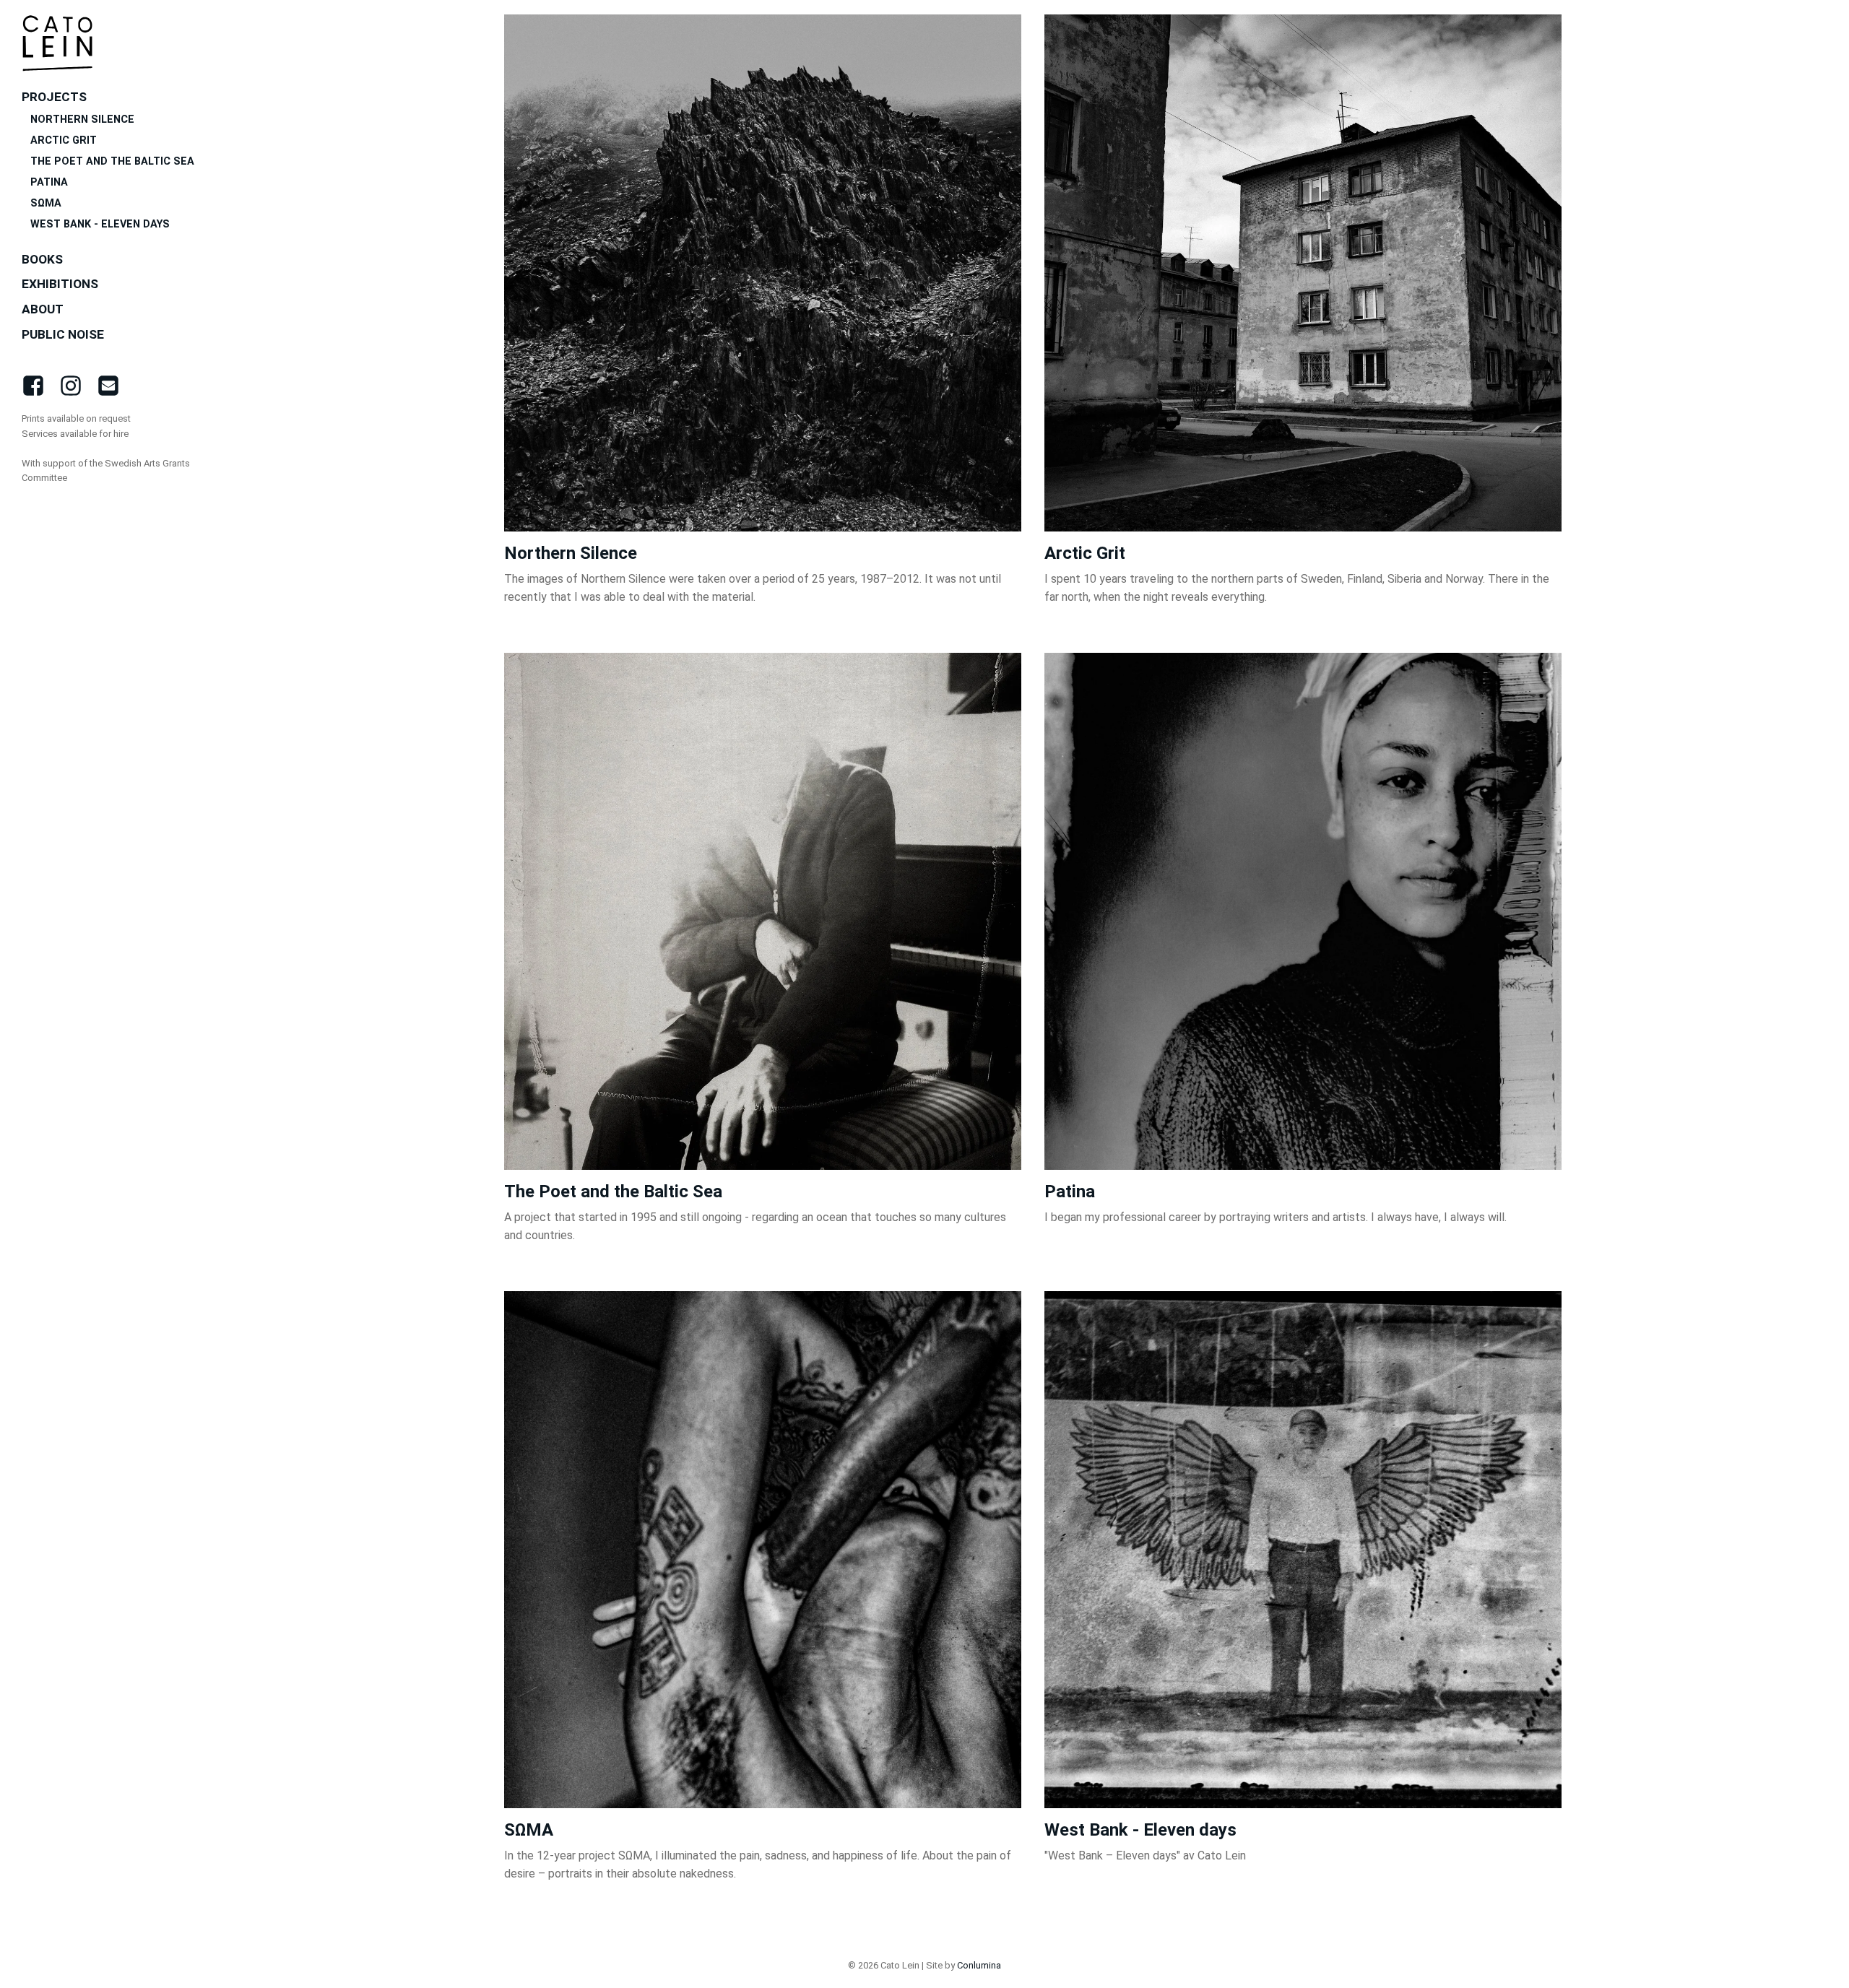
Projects (54, 97)
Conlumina (979, 1965)
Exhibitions (60, 284)
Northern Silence (82, 120)
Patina (49, 182)
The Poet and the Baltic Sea (112, 161)
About (43, 309)
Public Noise (63, 334)
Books (42, 259)
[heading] (58, 43)
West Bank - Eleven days (101, 224)
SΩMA (46, 203)
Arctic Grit (64, 140)
